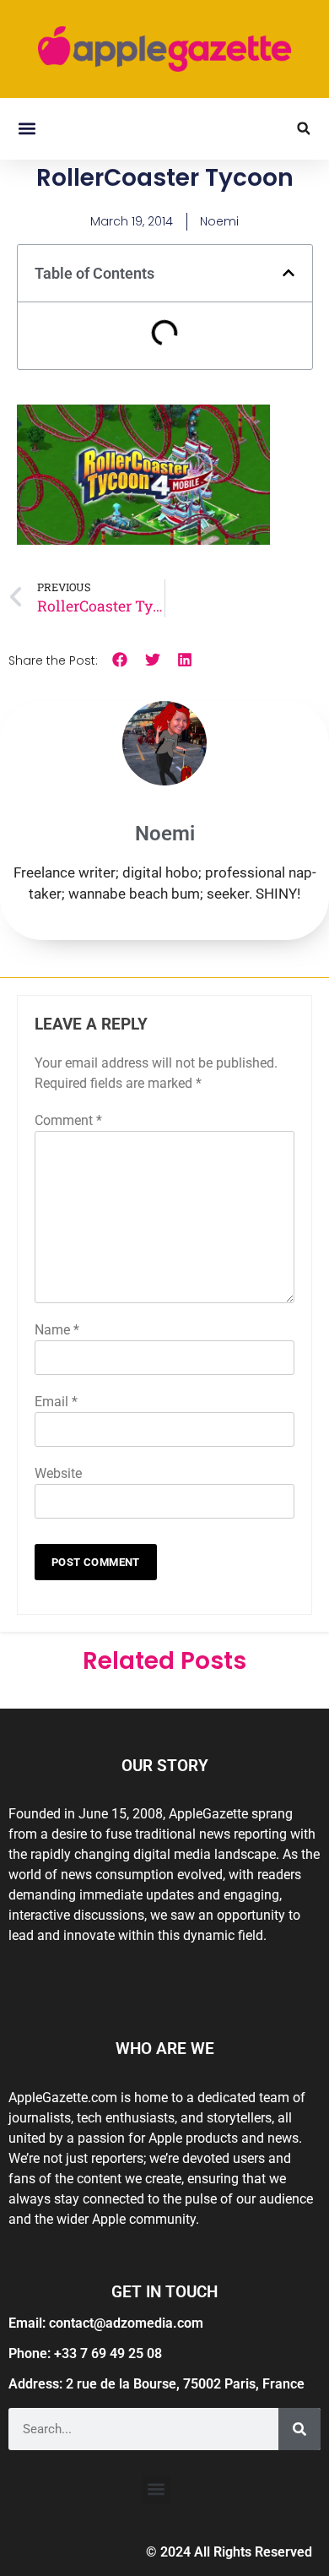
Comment (68, 1120)
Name (57, 1330)
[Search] (299, 2429)
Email (56, 1402)
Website (58, 1473)
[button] (27, 129)
